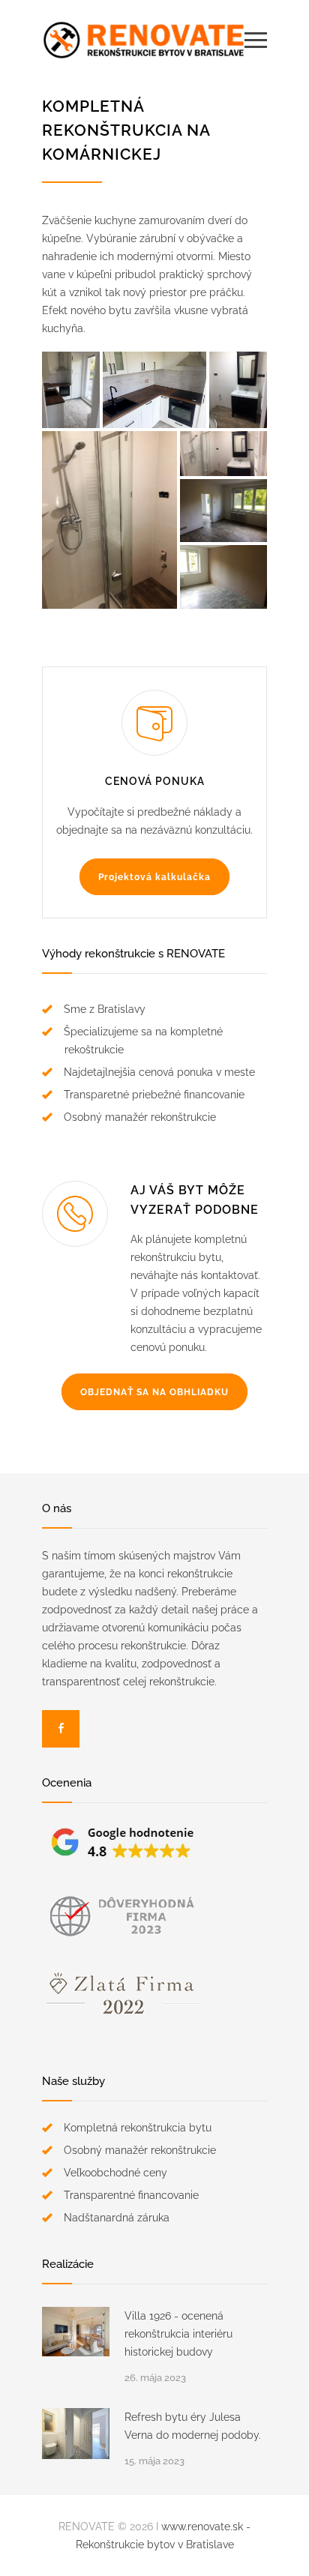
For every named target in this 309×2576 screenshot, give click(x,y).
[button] (71, 390)
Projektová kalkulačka (154, 877)
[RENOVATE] (143, 40)
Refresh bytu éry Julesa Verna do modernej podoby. (193, 2426)
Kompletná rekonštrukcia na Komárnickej (126, 130)
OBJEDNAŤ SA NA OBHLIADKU (154, 1392)
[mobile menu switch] (256, 40)
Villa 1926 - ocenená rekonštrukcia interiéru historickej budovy (178, 2334)
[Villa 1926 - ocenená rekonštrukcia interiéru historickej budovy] (76, 2332)
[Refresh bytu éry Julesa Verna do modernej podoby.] (76, 2434)
